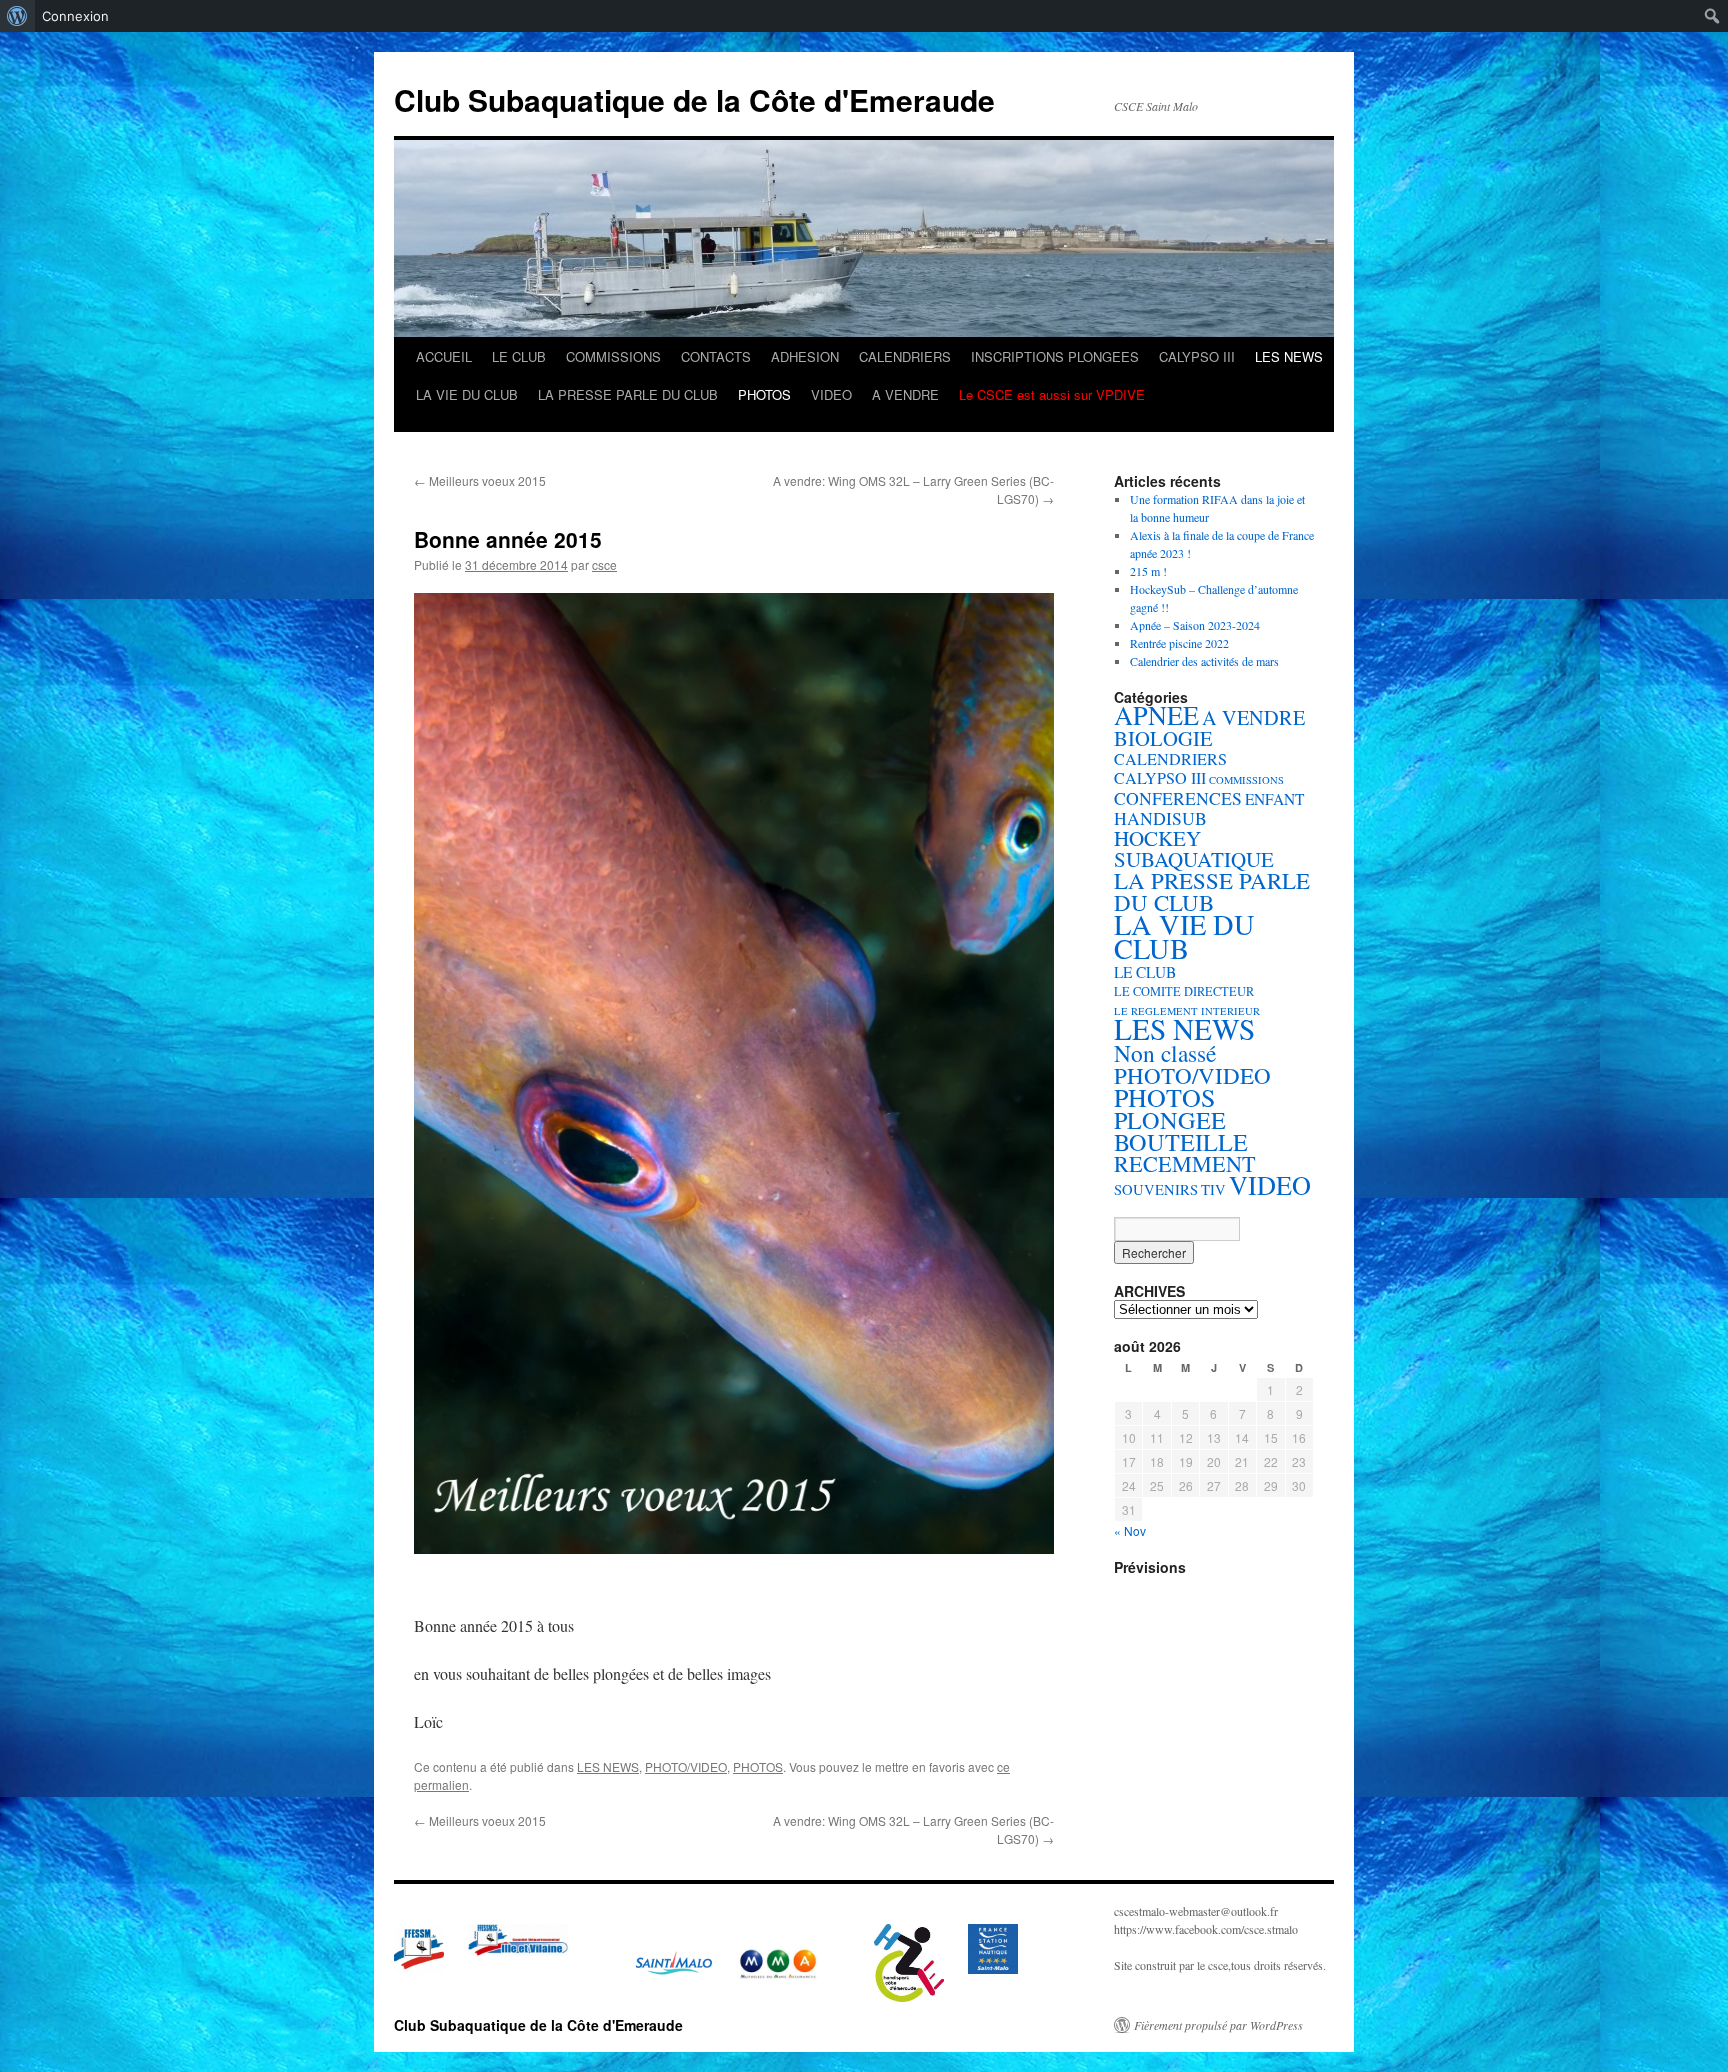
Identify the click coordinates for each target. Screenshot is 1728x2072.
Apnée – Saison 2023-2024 (1195, 625)
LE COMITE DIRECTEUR (1184, 991)
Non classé (1165, 1053)
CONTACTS (716, 356)
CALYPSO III (1197, 356)
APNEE (1156, 714)
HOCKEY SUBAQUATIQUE (1194, 848)
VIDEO (831, 394)
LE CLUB (519, 356)
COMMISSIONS (613, 356)
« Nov (1130, 1530)
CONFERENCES (1178, 798)
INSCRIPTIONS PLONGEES (1055, 356)
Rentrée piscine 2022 (1179, 643)
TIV (1213, 1189)
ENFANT (1274, 799)
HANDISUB (1160, 818)
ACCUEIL (444, 356)
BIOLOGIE (1163, 738)
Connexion (75, 16)
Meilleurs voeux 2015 (480, 480)
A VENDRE (905, 394)
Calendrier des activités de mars (1204, 661)
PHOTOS (764, 394)
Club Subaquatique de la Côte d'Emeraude (694, 99)
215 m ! (1148, 571)
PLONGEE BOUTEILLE (1181, 1130)
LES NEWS (1289, 356)
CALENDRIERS (905, 356)
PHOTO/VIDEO (686, 1766)
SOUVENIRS (1156, 1189)
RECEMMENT (1185, 1163)
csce (604, 564)
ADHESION (805, 356)
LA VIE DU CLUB (467, 394)
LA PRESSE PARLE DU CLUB (628, 394)
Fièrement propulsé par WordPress (1218, 2025)
